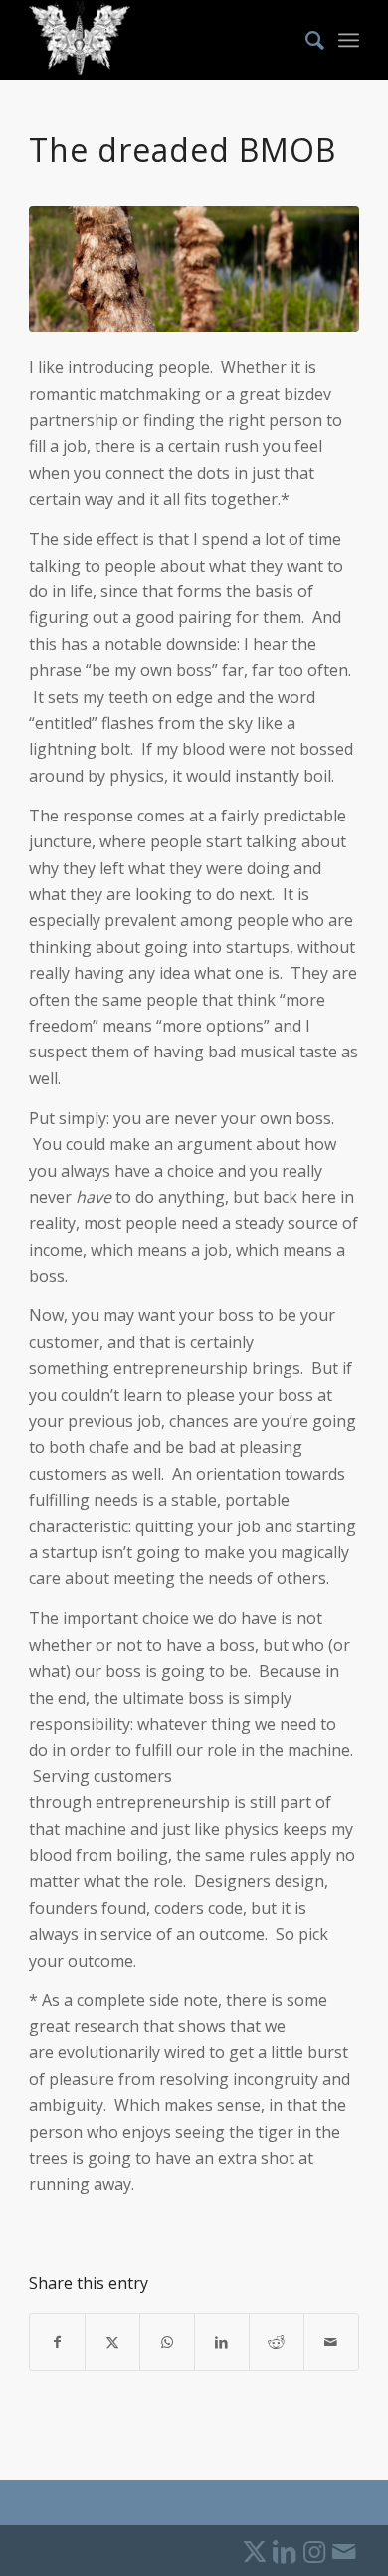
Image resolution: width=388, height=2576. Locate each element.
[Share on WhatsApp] (167, 2342)
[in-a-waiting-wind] (194, 269)
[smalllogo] (161, 40)
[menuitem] (305, 40)
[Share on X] (112, 2342)
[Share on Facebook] (57, 2342)
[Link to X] (255, 2551)
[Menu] (349, 40)
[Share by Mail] (331, 2342)
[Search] (305, 40)
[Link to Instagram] (314, 2551)
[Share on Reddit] (277, 2342)
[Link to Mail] (344, 2551)
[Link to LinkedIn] (285, 2551)
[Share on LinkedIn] (222, 2342)
